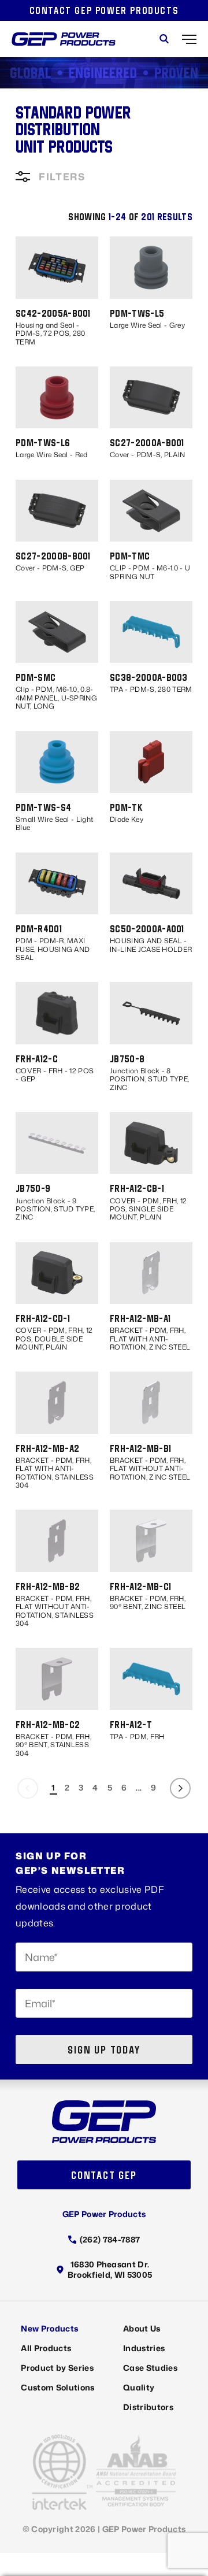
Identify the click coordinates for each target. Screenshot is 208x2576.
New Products (49, 2328)
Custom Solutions (57, 2387)
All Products (46, 2348)
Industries (144, 2348)
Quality (139, 2387)
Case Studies (150, 2368)
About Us (142, 2328)
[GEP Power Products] (64, 39)
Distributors (148, 2407)
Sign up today (104, 2050)
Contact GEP (104, 2175)
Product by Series (57, 2368)
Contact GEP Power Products (104, 10)
